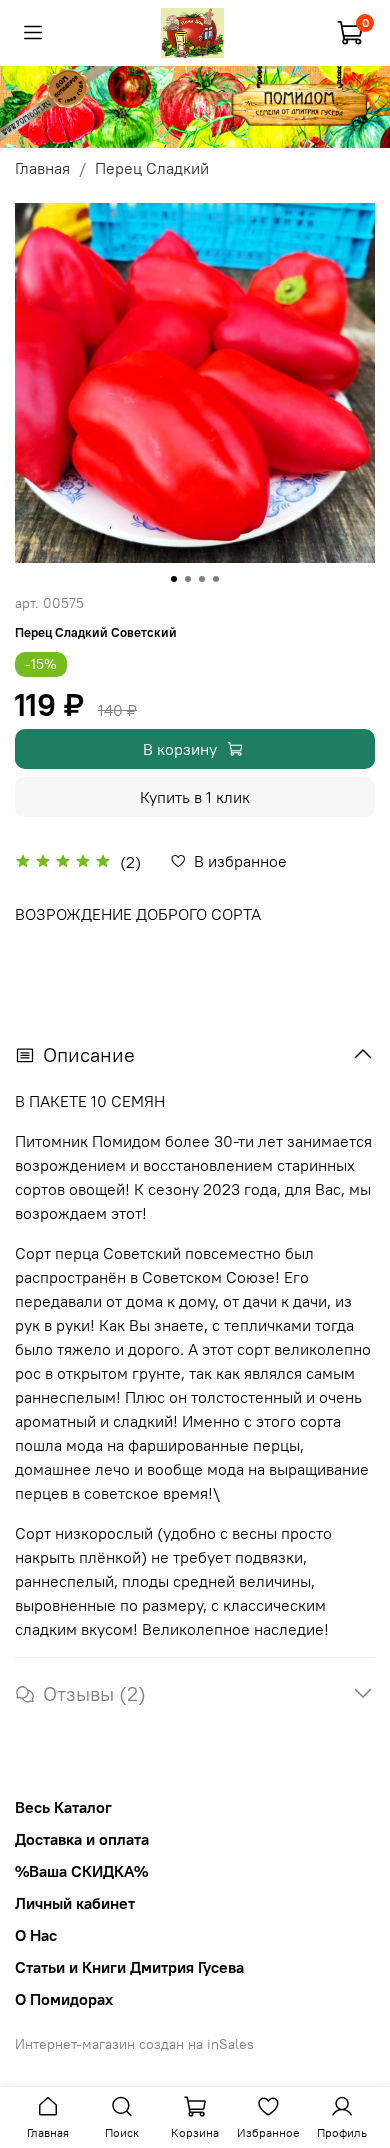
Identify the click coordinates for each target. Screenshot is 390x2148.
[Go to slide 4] (216, 579)
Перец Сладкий (152, 168)
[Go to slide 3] (202, 579)
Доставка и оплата (82, 1839)
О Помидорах (64, 1999)
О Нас (36, 1935)
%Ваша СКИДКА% (81, 1871)
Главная (42, 168)
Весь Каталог (63, 1807)
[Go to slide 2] (188, 579)
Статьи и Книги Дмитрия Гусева (129, 1967)
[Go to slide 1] (174, 579)
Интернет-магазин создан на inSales (134, 2044)
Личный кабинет (75, 1903)
